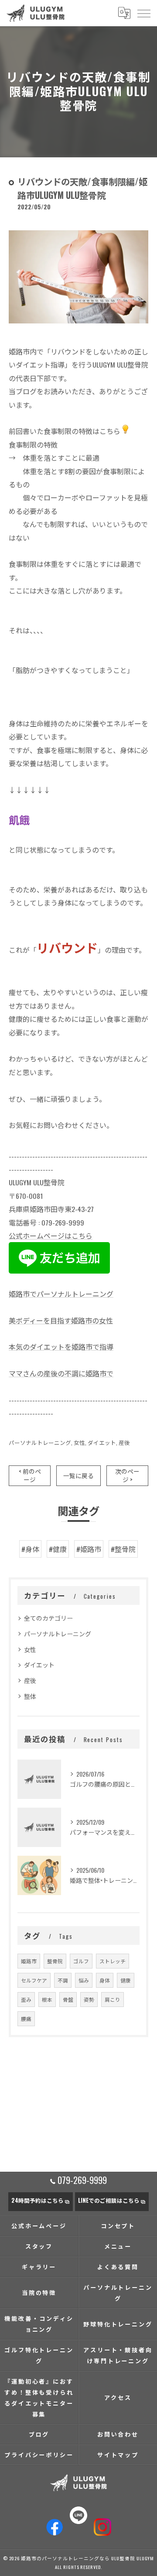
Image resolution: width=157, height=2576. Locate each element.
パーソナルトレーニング (40, 1442)
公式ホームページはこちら (51, 1236)
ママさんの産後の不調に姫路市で (61, 1373)
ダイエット (102, 1442)
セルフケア (34, 1980)
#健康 (58, 1549)
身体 (105, 1980)
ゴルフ (81, 1961)
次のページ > (127, 1475)
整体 (30, 1696)
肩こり (113, 1999)
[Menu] (143, 13)
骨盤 (68, 1999)
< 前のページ (30, 1475)
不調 (63, 1980)
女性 (79, 1442)
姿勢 (89, 1999)
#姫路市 (89, 1549)
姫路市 (29, 1961)
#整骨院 (123, 1549)
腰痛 (26, 2019)
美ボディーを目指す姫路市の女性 (61, 1320)
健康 (126, 1980)
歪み (26, 1999)
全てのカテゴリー (48, 1618)
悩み (84, 1980)
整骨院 (55, 1961)
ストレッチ (113, 1961)
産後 (124, 1442)
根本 (47, 1999)
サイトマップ (118, 2454)
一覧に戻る (78, 1475)
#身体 (30, 1549)
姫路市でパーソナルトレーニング (61, 1294)
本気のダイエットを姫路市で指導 (61, 1347)
